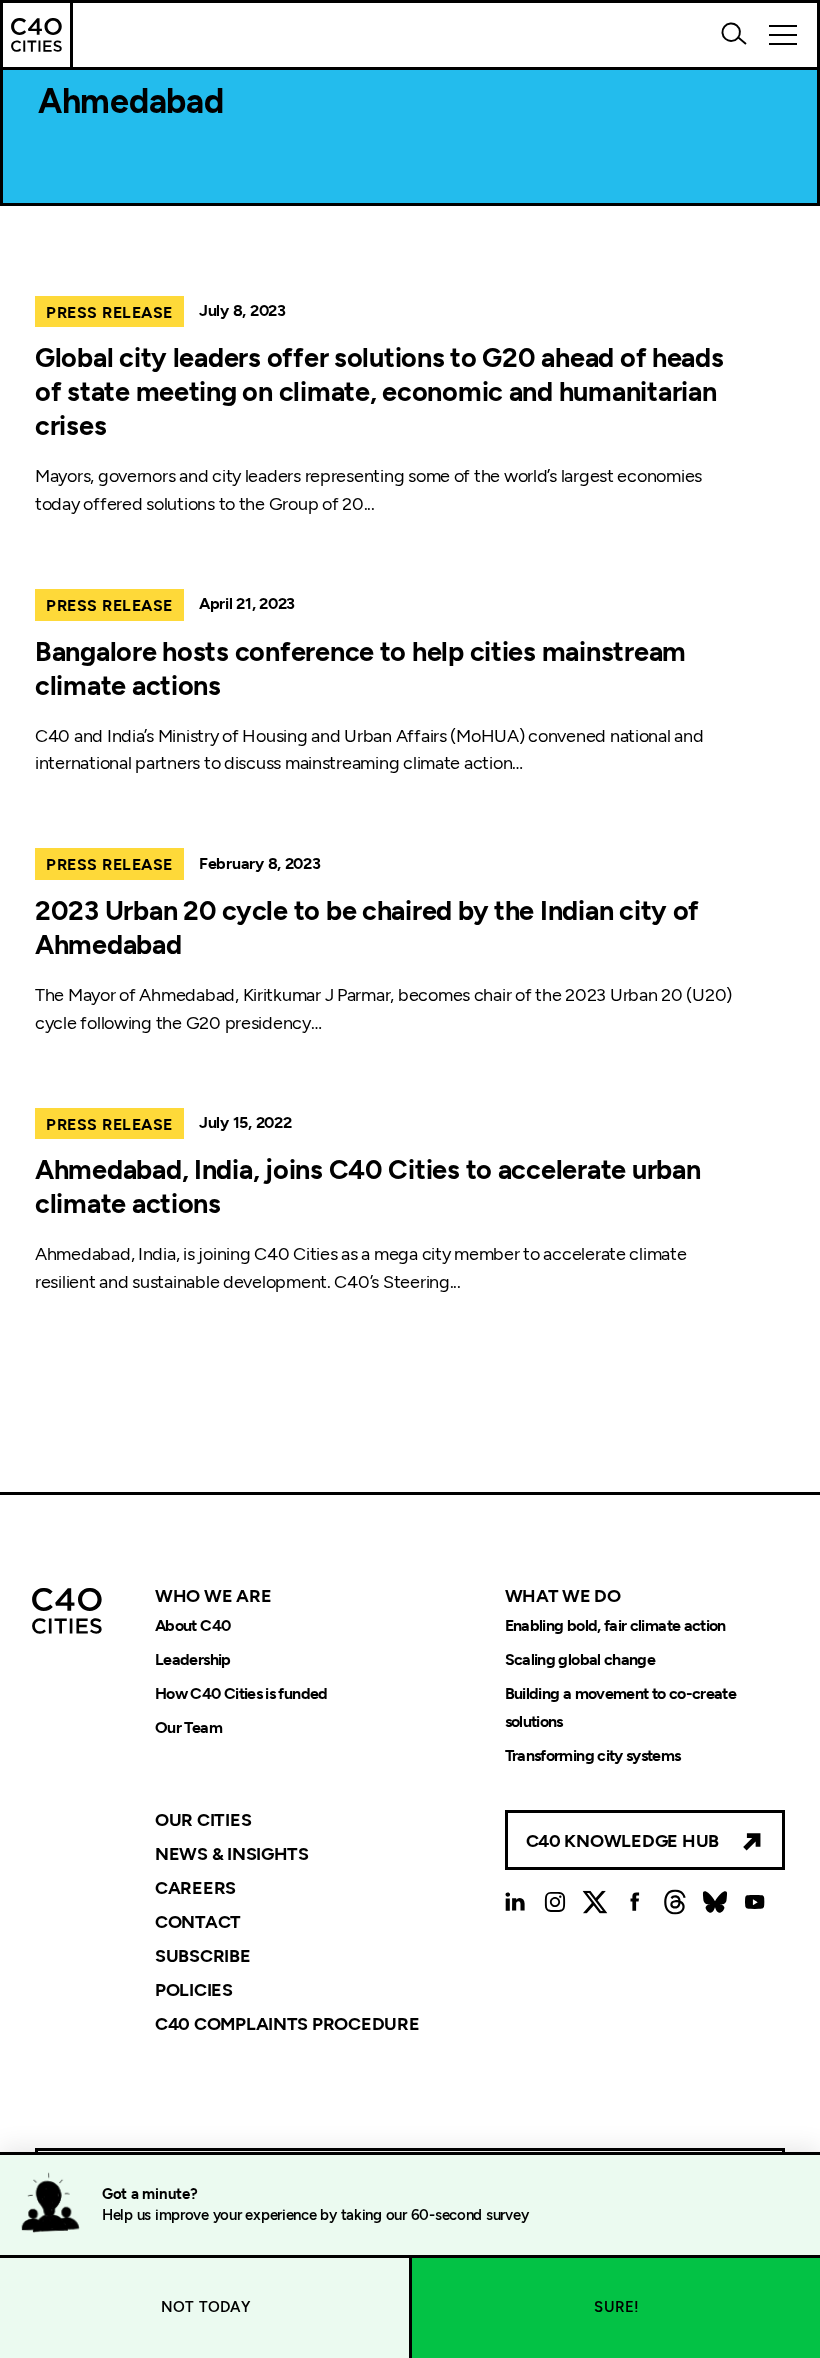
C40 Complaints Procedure (287, 2023)
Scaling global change (580, 1659)
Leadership (193, 1659)
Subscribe (203, 1956)
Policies (194, 1990)
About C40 (192, 1625)
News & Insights (232, 1854)
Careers (195, 1888)
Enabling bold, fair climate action (615, 1625)
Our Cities (203, 1820)
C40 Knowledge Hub (622, 1841)
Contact (198, 1922)
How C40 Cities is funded (241, 1693)
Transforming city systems (593, 1755)
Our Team (188, 1727)
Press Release (109, 312)
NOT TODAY (205, 2307)
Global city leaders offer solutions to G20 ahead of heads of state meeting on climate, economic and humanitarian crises (379, 391)
